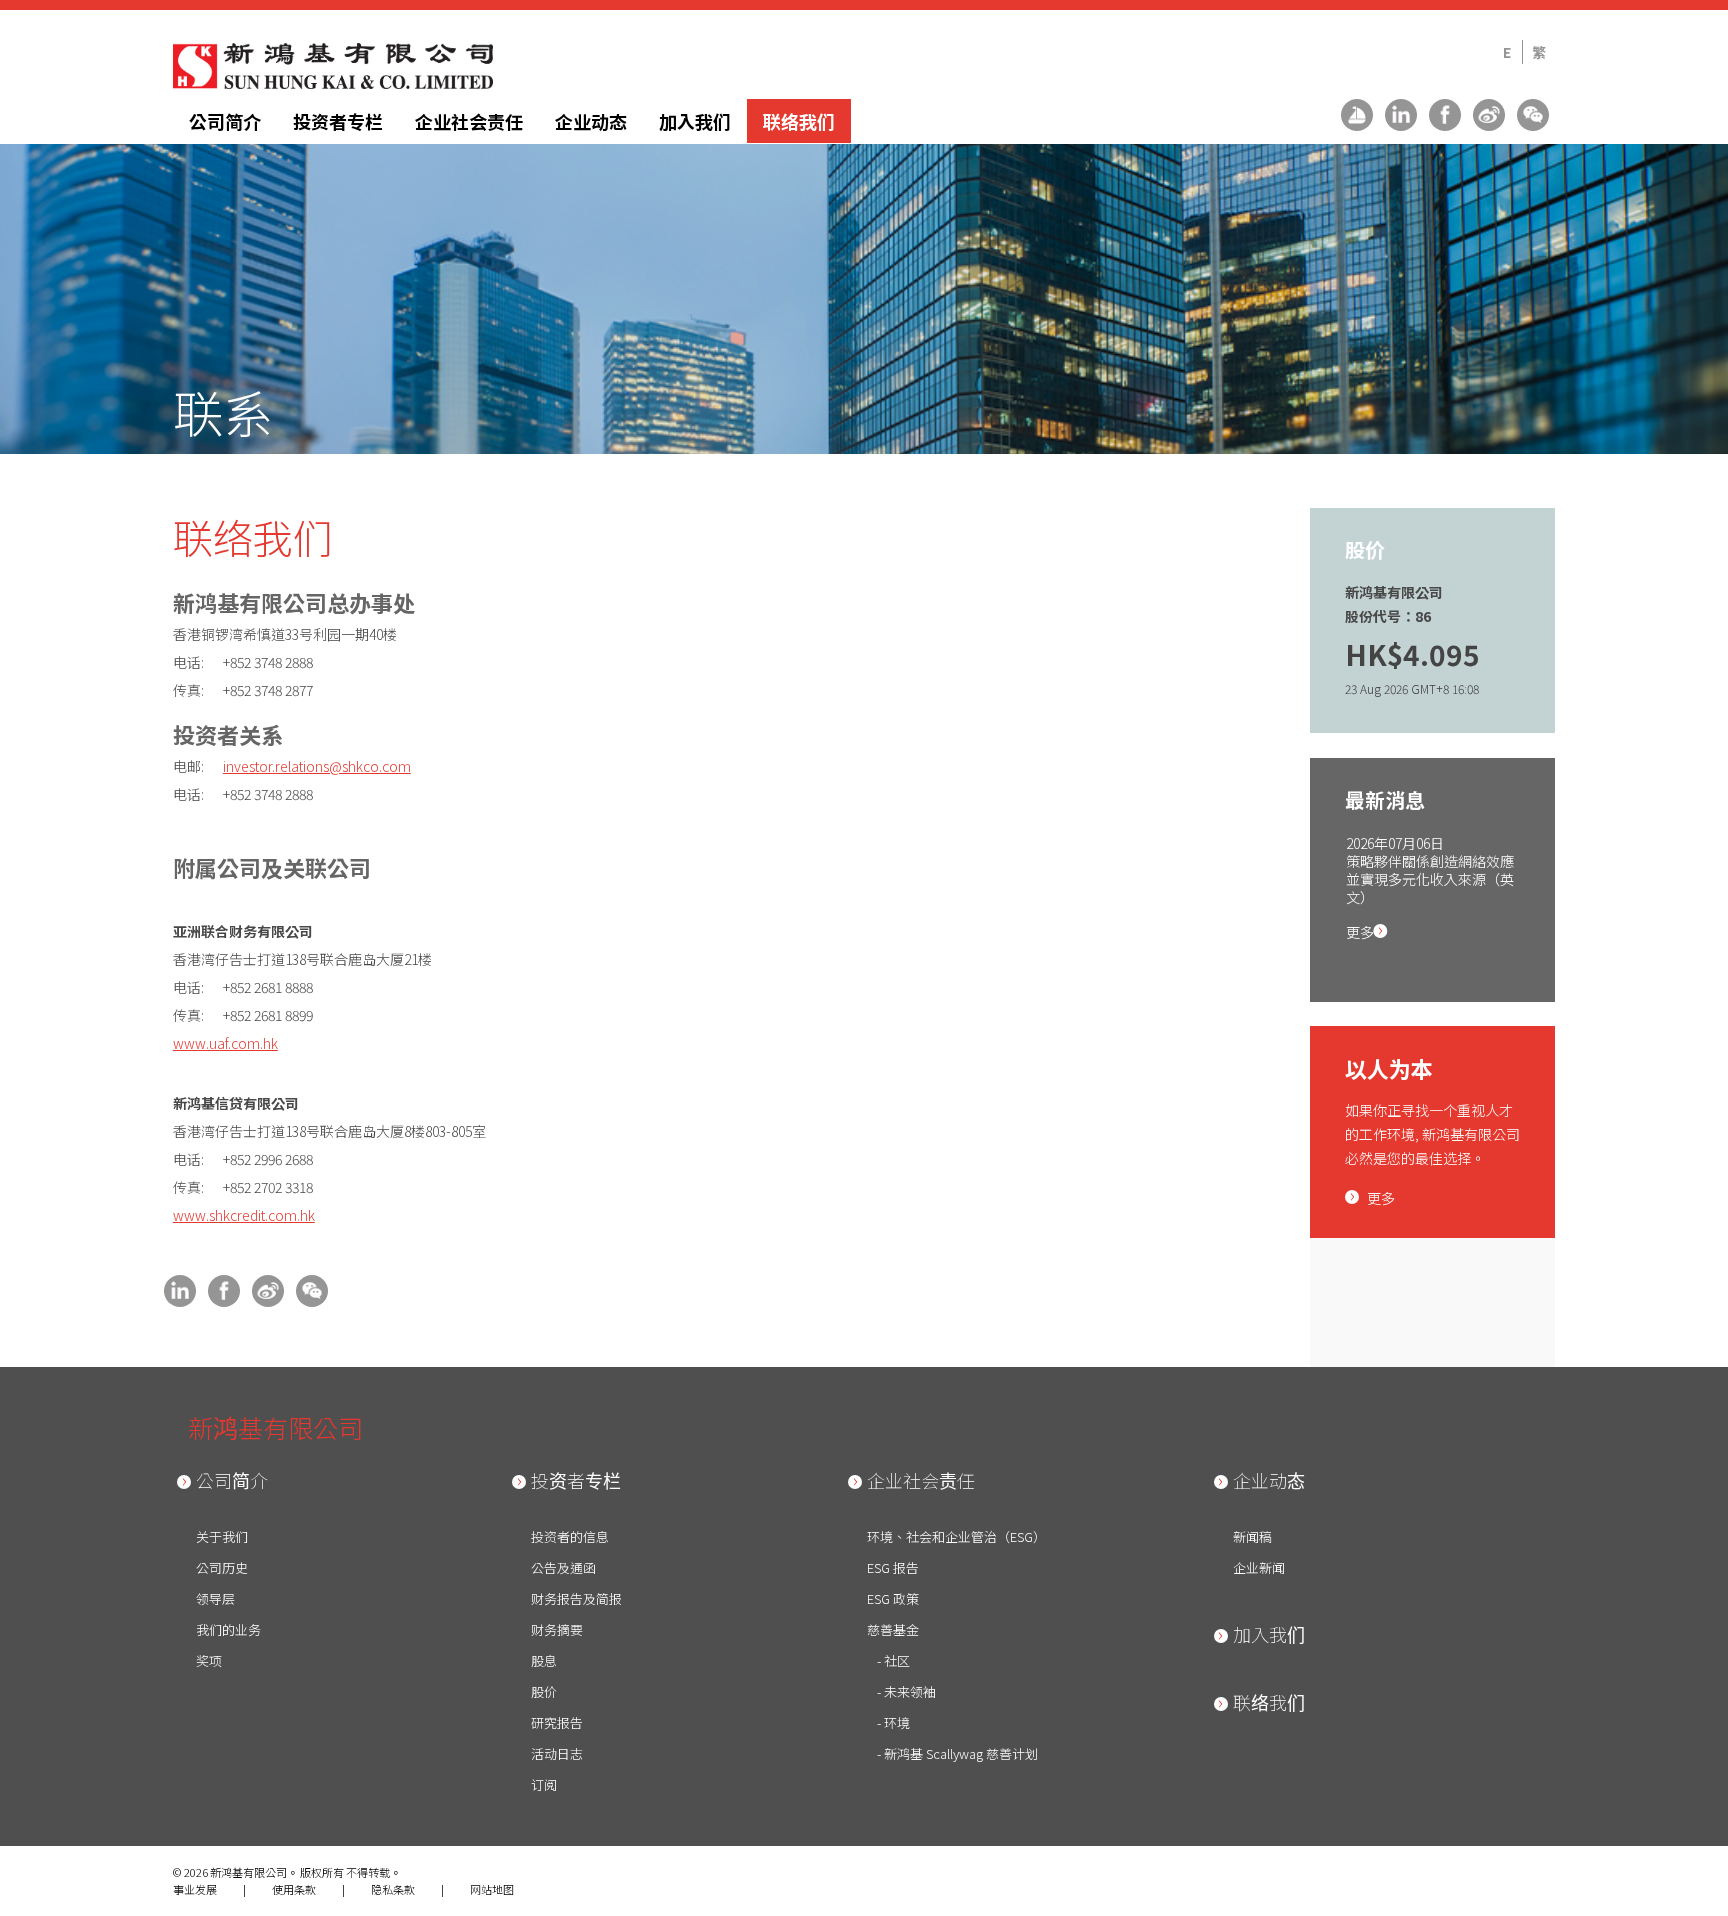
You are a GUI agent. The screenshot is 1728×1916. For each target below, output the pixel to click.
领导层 (215, 1598)
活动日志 (557, 1753)
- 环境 (893, 1722)
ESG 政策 (893, 1598)
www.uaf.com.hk (225, 1043)
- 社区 (893, 1660)
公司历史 (222, 1567)
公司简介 (225, 121)
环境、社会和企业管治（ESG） (956, 1536)
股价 (544, 1691)
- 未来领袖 (906, 1691)
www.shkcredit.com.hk (244, 1215)
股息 (544, 1660)
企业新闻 (1259, 1567)
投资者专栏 (338, 121)
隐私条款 (393, 1889)
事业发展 (195, 1889)
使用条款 (294, 1889)
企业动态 (591, 121)
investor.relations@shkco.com (317, 766)
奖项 (209, 1660)
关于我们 (222, 1536)
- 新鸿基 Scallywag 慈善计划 (957, 1753)
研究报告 (557, 1722)
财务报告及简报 (576, 1598)
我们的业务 (228, 1629)
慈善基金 (893, 1629)
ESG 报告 (893, 1567)
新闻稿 (1252, 1536)
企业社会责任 (469, 121)
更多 (1364, 932)
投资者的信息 (570, 1536)
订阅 (544, 1784)
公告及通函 (563, 1567)
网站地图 (492, 1889)
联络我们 (799, 121)
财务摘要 (557, 1629)
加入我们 (695, 121)
